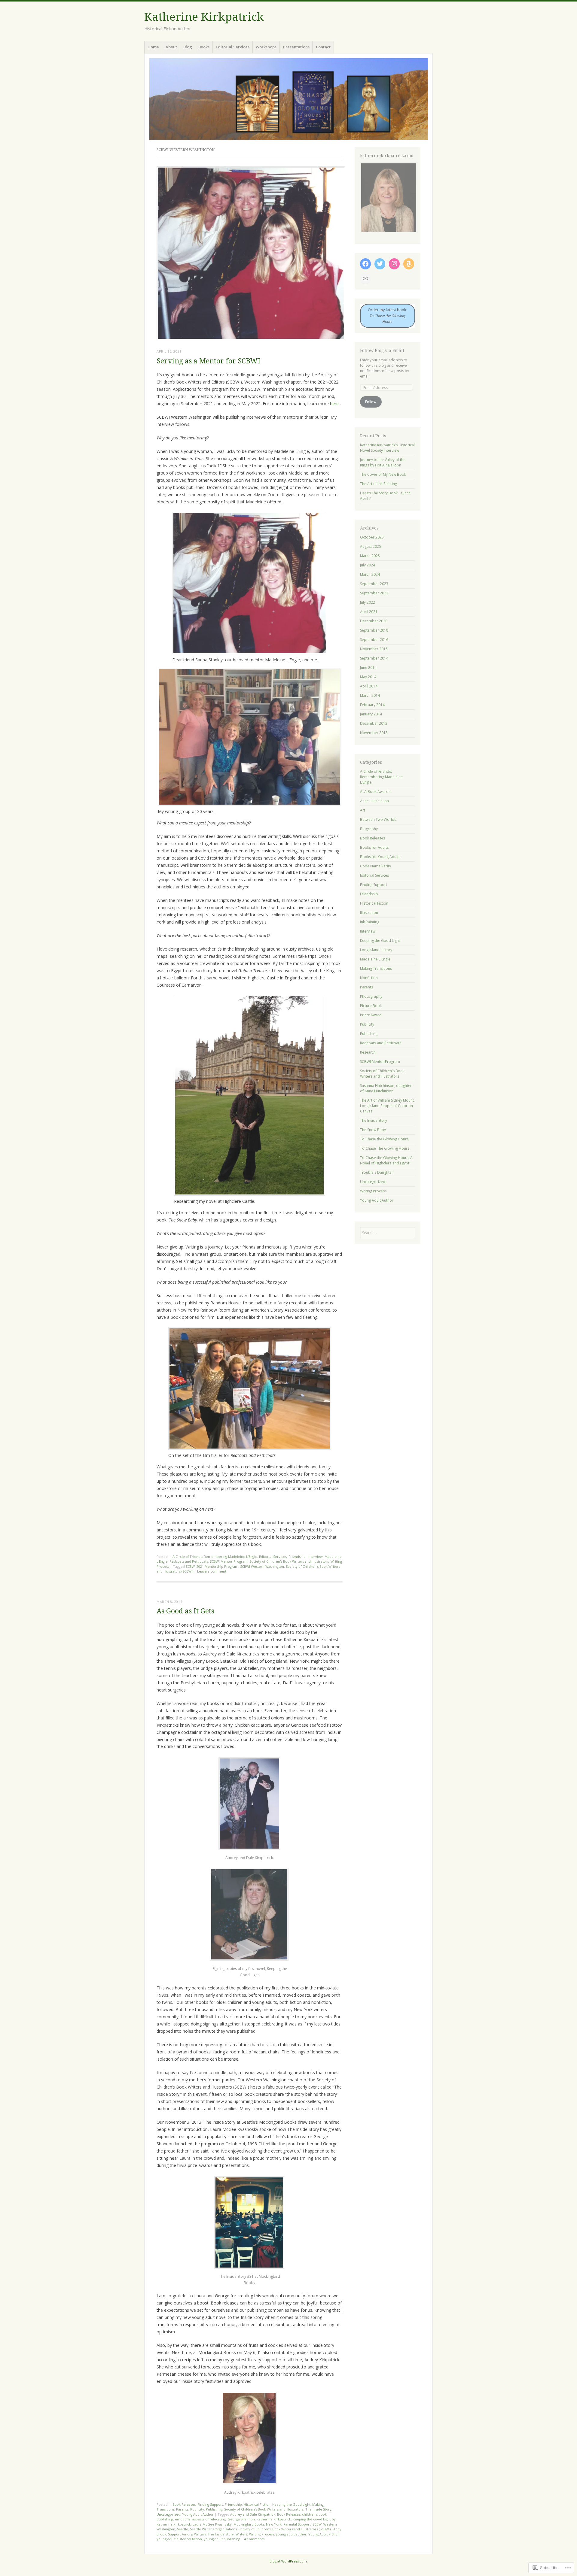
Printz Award (371, 1015)
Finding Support (210, 2504)
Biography (369, 829)
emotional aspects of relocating (200, 2519)
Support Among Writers (187, 2534)
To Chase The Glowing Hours (385, 1148)
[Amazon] (409, 264)
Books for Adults (374, 847)
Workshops (266, 47)
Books (204, 47)
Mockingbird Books (249, 2524)
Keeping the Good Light (291, 2504)
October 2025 (372, 537)
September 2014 (374, 658)
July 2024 (368, 565)
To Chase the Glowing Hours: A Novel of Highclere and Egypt (386, 1160)
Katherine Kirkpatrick (204, 17)
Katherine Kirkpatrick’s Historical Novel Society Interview (387, 448)
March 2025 (370, 556)
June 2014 (368, 668)
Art (363, 810)
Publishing (214, 2509)
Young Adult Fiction (324, 2534)
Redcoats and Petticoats (189, 1561)
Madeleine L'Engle (375, 959)
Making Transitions (376, 968)
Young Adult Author (198, 2514)
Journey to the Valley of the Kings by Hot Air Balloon (383, 462)
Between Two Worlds (378, 819)
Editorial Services (233, 47)
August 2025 (371, 546)
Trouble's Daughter (377, 1172)
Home (153, 47)
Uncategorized (168, 2514)
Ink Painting (370, 922)
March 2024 (370, 574)
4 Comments (254, 2539)
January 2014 (371, 714)
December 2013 (374, 723)
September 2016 (374, 640)
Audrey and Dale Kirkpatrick (253, 2514)
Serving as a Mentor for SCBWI (209, 361)
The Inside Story (318, 2509)
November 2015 (374, 649)
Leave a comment (212, 1571)
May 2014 (368, 677)
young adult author (291, 2534)
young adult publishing (222, 2539)
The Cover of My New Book (383, 474)
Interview (315, 1557)
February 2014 (372, 705)
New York (274, 2524)
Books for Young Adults (380, 857)
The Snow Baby (373, 1130)
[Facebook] (365, 264)
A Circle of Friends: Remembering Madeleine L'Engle (215, 1557)
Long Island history (376, 950)
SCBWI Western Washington (262, 1566)
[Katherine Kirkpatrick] (288, 99)
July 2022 (368, 602)
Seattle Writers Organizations (213, 2529)
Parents (182, 2509)
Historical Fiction (257, 2504)
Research (368, 1052)
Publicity (197, 2509)
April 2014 (369, 686)
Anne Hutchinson (374, 801)
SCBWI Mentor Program (229, 1561)
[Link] (365, 278)
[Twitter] (380, 264)
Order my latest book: (388, 316)
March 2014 (370, 695)
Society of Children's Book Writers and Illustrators (289, 1561)
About (171, 47)
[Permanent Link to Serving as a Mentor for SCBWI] (251, 338)
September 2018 (374, 630)
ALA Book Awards (375, 792)
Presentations (296, 47)
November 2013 (374, 733)
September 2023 (374, 584)
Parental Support (297, 2524)
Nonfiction (369, 978)
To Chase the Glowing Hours (384, 1139)
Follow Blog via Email (382, 350)
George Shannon (241, 2519)
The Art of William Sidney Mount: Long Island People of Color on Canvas (387, 1106)
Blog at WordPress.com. (289, 2561)
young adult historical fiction (179, 2539)
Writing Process (262, 2534)
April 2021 (369, 612)
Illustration (369, 913)
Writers (241, 2534)
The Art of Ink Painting (379, 484)
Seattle (183, 2529)
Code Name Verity (376, 866)
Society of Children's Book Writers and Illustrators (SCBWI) (285, 2529)
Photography (371, 996)
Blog (188, 47)
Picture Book (371, 1006)
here (334, 404)
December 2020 (374, 621)
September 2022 (374, 593)
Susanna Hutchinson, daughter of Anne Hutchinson (386, 1088)
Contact (323, 47)
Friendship (297, 1557)
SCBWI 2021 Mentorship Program (212, 1566)
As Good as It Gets (185, 1611)
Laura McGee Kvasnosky (212, 2524)
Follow (371, 402)
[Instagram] (394, 264)
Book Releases (184, 2504)
